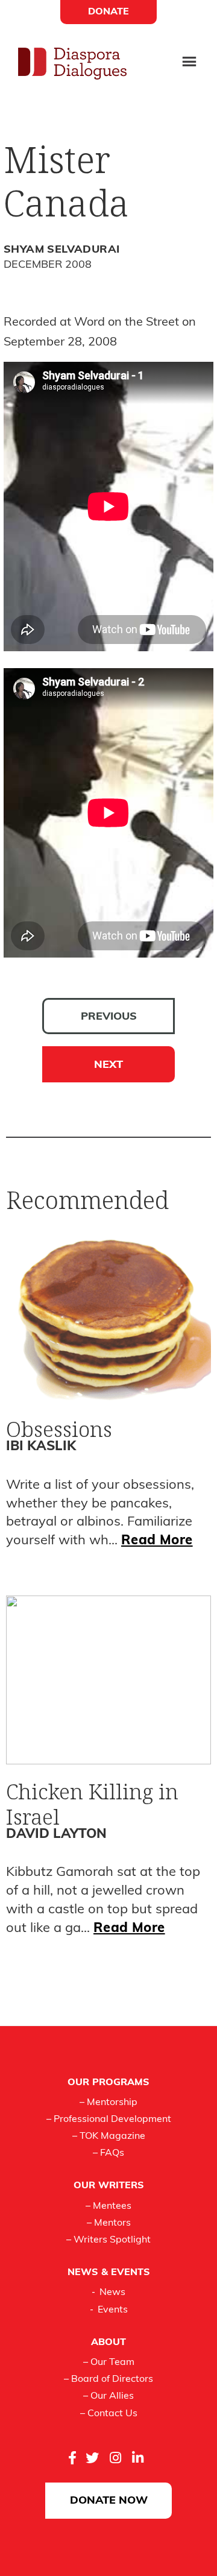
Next (108, 1065)
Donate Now (109, 2501)
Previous (109, 1017)
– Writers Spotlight (108, 2240)
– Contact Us (109, 2414)
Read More (157, 1541)
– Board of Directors (108, 2379)
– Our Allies (108, 2396)
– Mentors (109, 2223)
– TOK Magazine (109, 2136)
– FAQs (108, 2153)
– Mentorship (108, 2103)
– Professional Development (109, 2120)
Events (113, 2310)
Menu (189, 63)
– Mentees (108, 2206)
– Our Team (109, 2363)
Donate (108, 12)
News (112, 2293)
